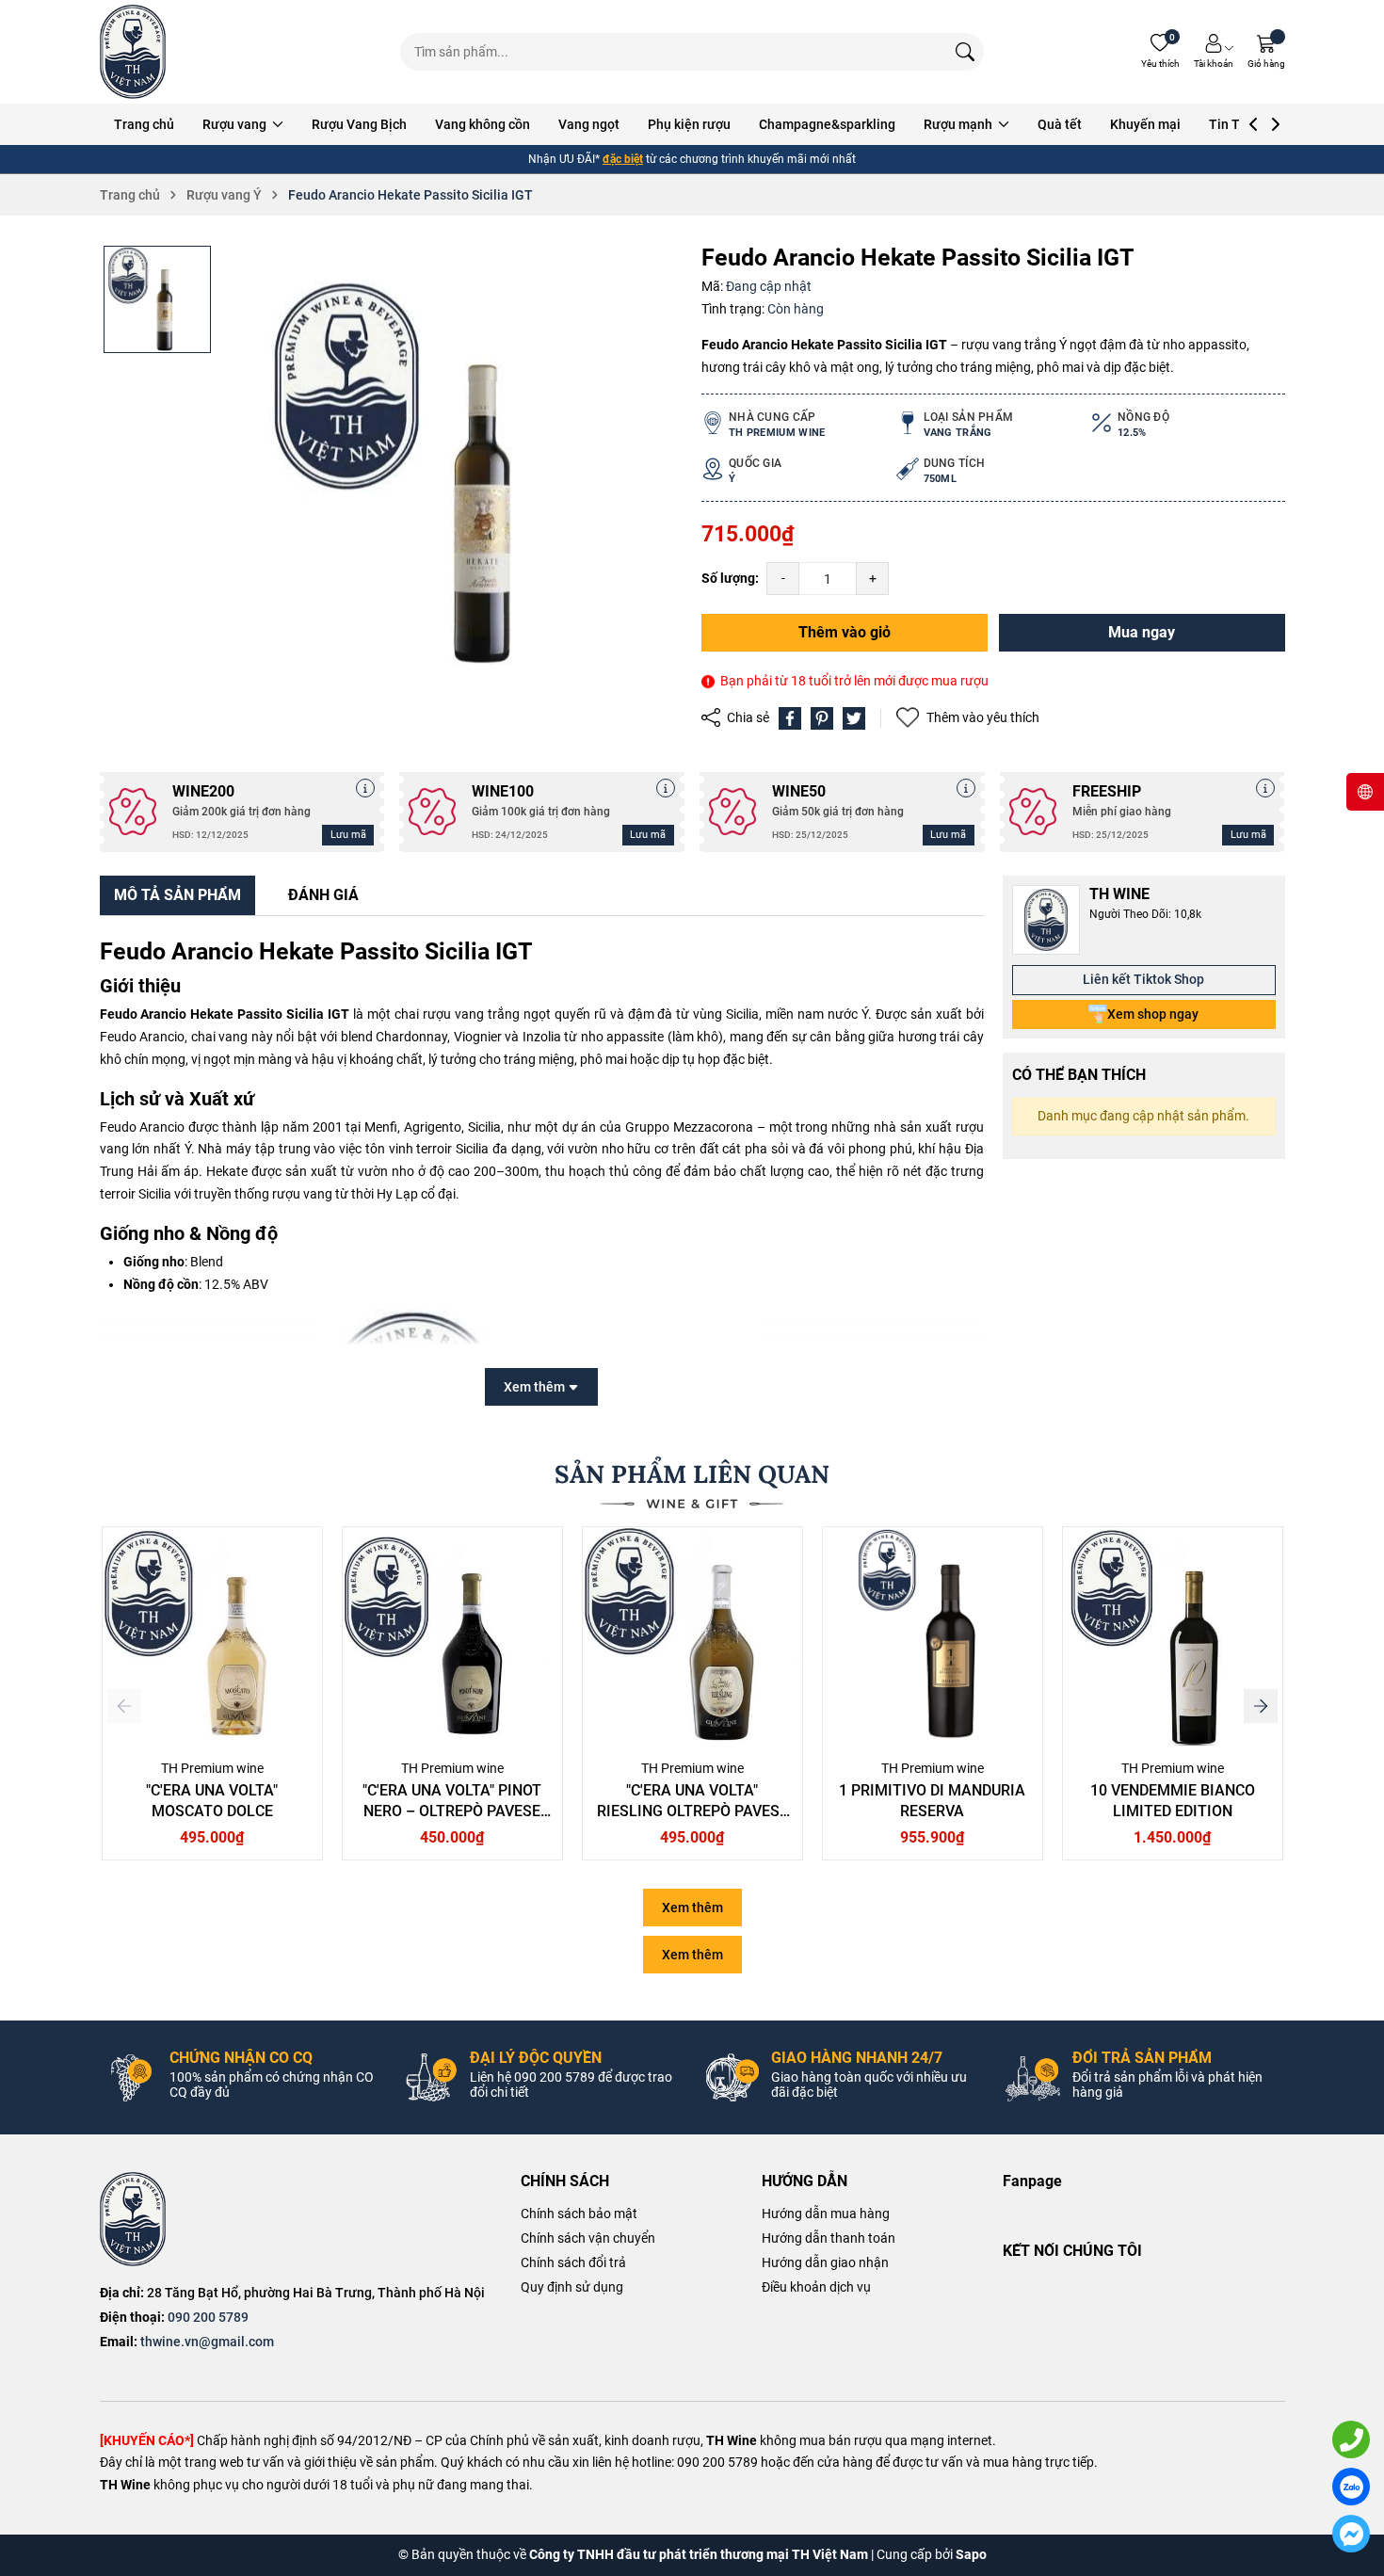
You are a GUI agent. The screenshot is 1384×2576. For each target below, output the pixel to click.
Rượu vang (236, 124)
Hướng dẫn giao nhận (825, 2262)
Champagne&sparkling (827, 124)
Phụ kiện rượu (689, 124)
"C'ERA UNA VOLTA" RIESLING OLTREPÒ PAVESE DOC (692, 1811)
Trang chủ (144, 124)
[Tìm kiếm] (965, 52)
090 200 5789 (208, 2317)
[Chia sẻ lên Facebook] (790, 718)
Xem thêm (692, 1908)
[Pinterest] (822, 718)
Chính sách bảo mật (579, 2214)
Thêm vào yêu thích (983, 717)
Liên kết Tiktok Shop (1143, 979)
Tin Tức (1232, 124)
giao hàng (660, 159)
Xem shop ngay (1153, 1014)
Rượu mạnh (959, 124)
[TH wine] (133, 52)
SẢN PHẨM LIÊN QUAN (692, 1474)
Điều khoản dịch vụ (816, 2287)
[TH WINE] (133, 2219)
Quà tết (1060, 124)
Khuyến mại (1145, 124)
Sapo (971, 2554)
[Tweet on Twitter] (854, 718)
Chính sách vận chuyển (588, 2238)
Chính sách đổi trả (573, 2262)
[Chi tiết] (365, 788)
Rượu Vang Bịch (359, 124)
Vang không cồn (483, 124)
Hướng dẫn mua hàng (826, 2214)
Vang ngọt (589, 124)
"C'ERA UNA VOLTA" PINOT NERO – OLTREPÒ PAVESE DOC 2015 (452, 1811)
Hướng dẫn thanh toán (829, 2238)
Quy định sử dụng (572, 2287)
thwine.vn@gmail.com (207, 2342)
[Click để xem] (453, 475)
